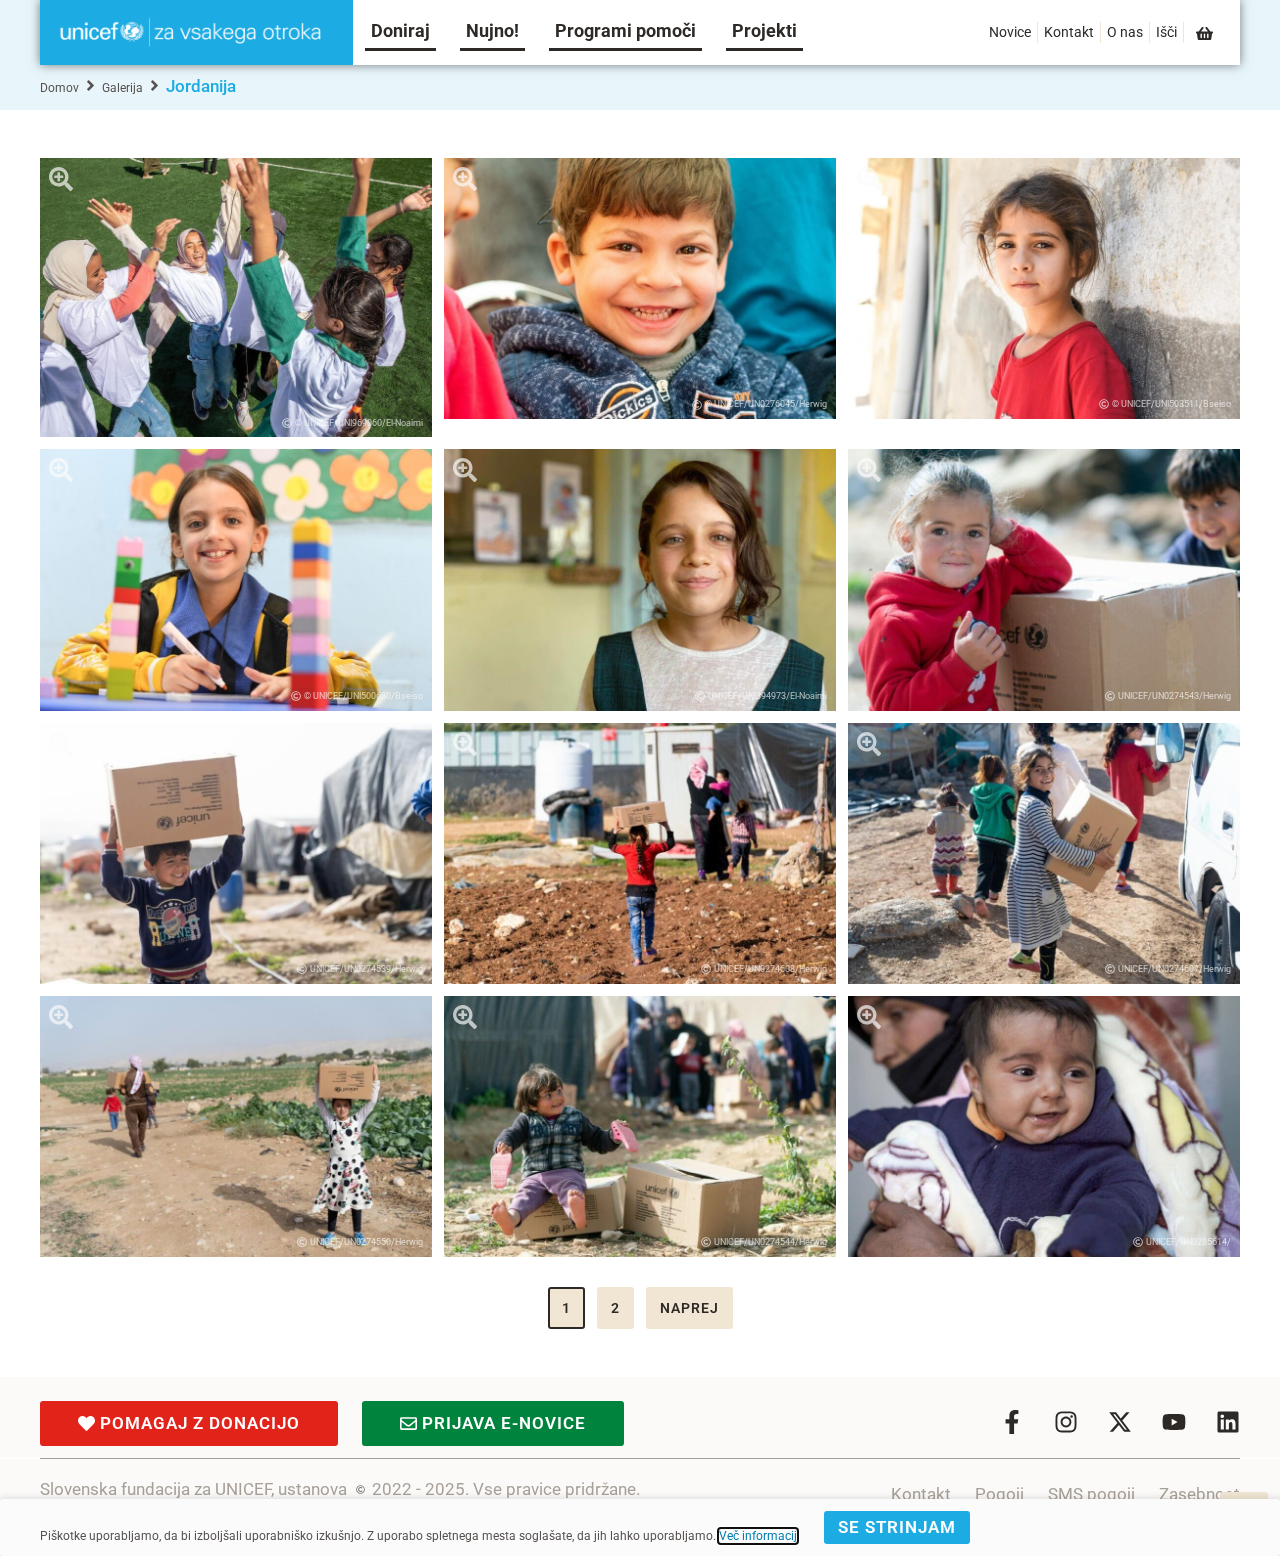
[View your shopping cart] (1206, 33)
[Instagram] (1066, 1422)
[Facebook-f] (1012, 1422)
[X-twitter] (1120, 1422)
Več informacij (758, 1536)
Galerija (122, 88)
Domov (59, 88)
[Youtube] (1174, 1422)
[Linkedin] (1228, 1422)
